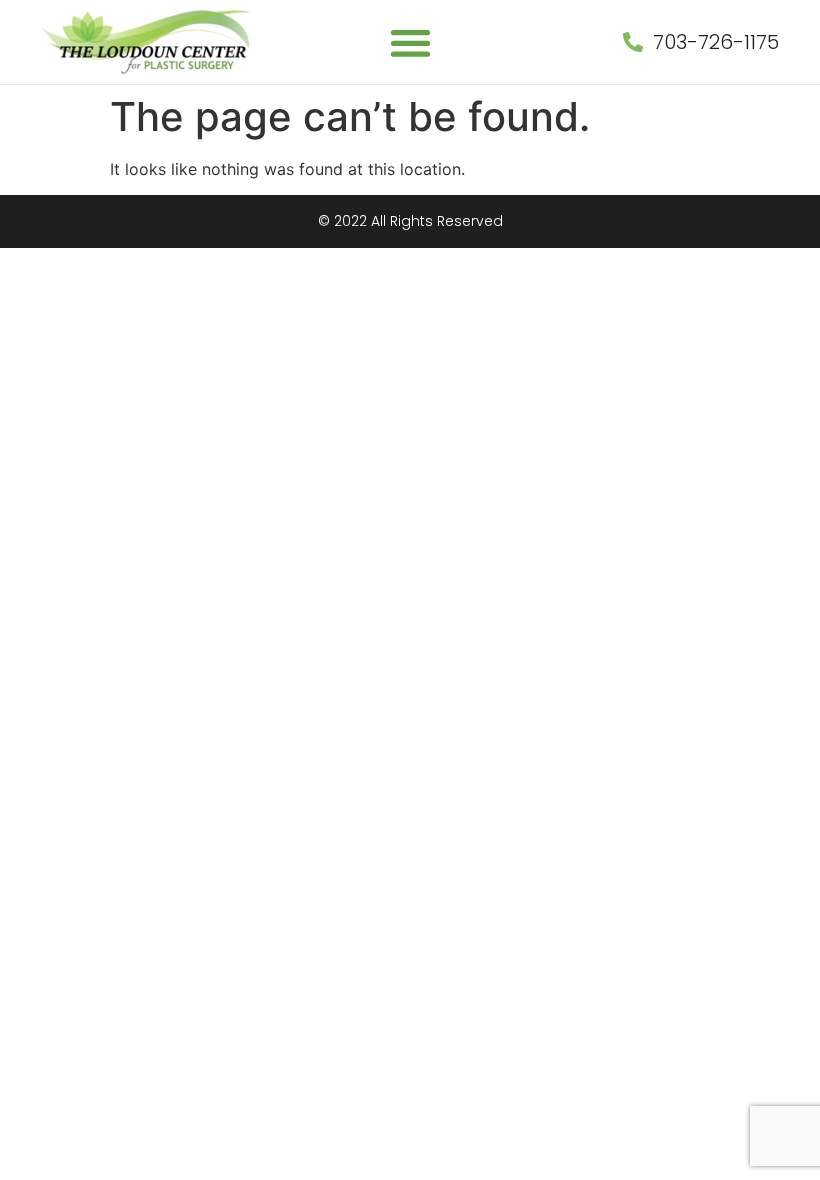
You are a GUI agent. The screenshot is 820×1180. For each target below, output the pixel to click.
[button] (410, 42)
